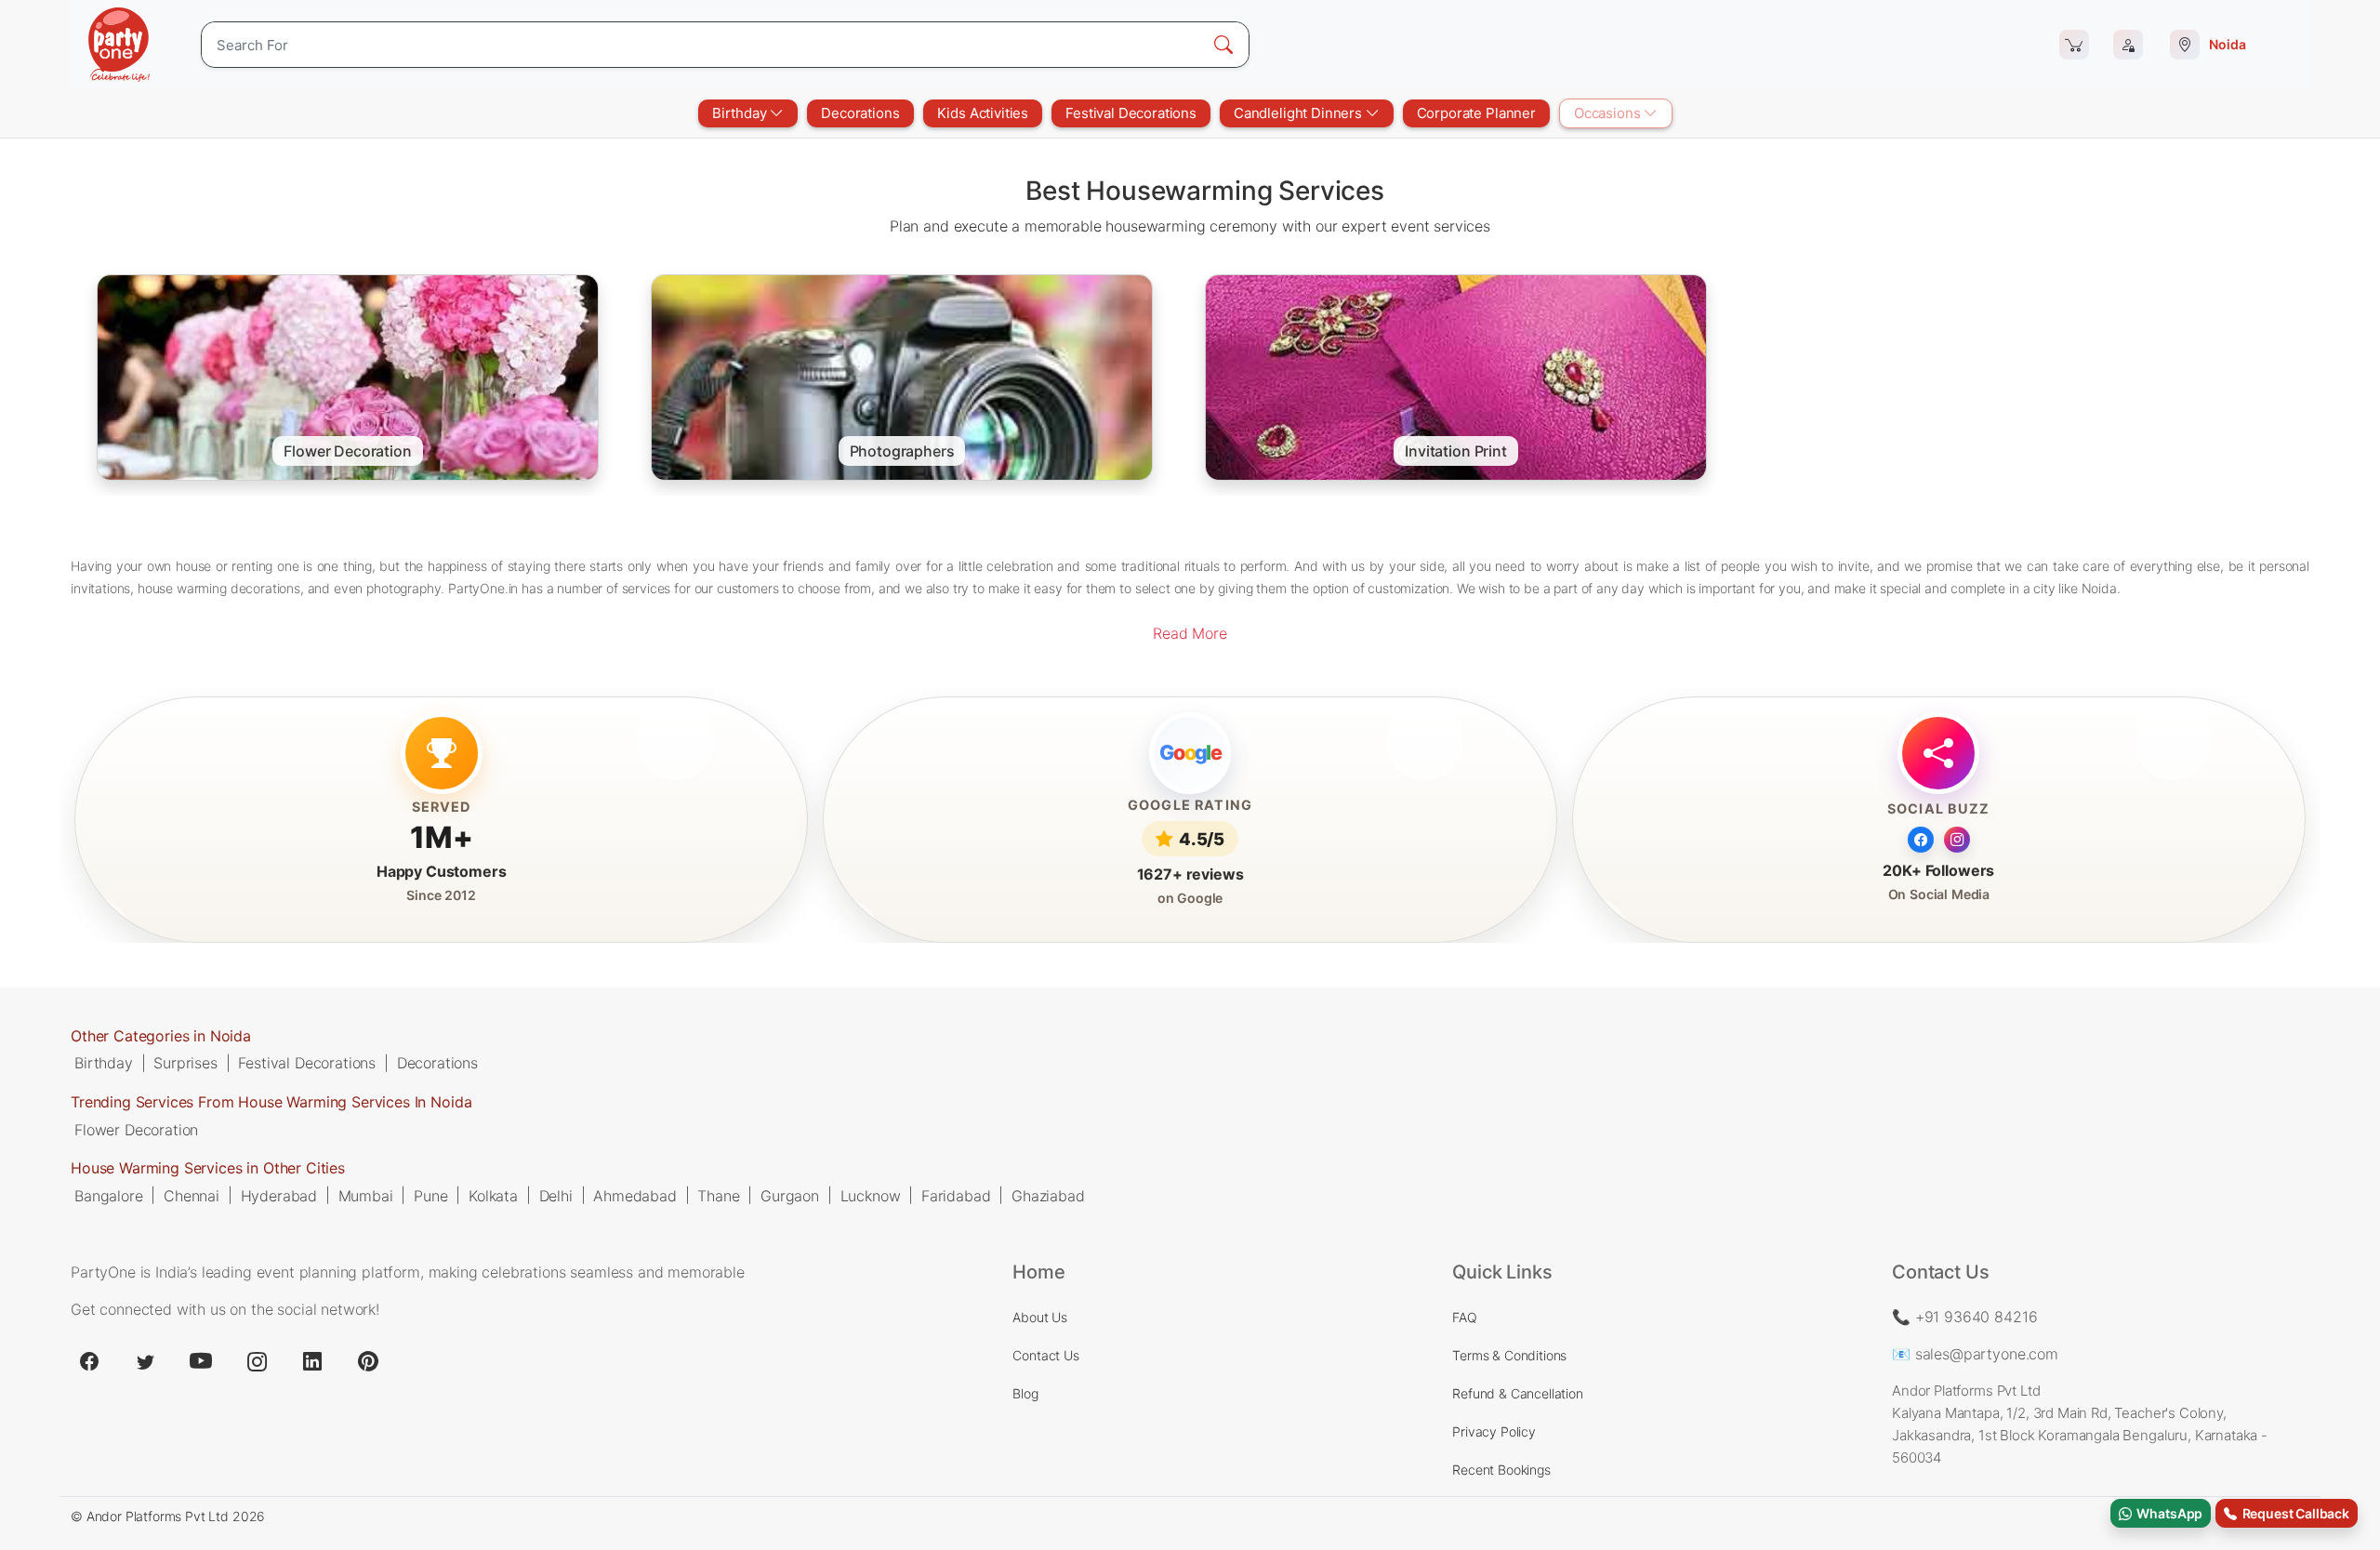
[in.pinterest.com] (368, 1361)
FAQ (1465, 1317)
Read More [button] (1190, 633)
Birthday (741, 113)
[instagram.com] (257, 1361)
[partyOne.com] (119, 45)
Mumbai (366, 1195)
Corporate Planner (1476, 113)
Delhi (556, 1195)
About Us (1040, 1317)
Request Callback (2293, 1513)
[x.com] (145, 1361)
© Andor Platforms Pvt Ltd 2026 (168, 1516)
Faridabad (956, 1195)
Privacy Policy (1494, 1431)
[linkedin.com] (312, 1361)
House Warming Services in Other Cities (208, 1168)
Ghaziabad (1048, 1195)
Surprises (185, 1063)
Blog (1025, 1393)
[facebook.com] (89, 1361)
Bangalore (109, 1195)
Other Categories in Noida (161, 1036)
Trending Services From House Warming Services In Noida (271, 1102)
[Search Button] (1223, 45)
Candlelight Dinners (1300, 113)
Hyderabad (279, 1195)
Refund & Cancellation (1518, 1393)
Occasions (1609, 113)
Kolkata (493, 1195)
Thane (718, 1195)
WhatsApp (2167, 1513)
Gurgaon (790, 1195)
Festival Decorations (1131, 113)
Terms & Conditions (1509, 1355)
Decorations (860, 113)
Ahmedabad (635, 1195)
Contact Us (1045, 1355)
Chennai (192, 1195)
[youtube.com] (201, 1361)
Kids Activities (983, 113)
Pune (430, 1195)
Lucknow (871, 1195)
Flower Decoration (136, 1129)
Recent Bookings (1501, 1470)
